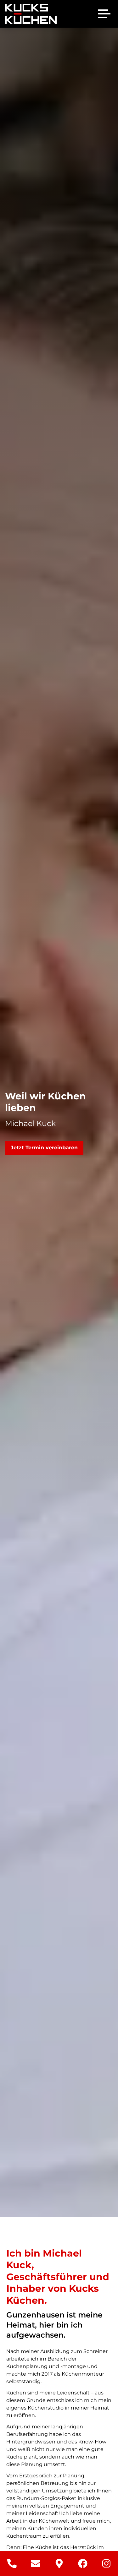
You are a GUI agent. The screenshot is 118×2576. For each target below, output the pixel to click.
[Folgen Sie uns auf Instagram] (106, 2563)
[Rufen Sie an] (12, 2563)
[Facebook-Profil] (83, 2563)
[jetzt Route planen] (59, 2563)
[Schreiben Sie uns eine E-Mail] (35, 2563)
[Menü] (104, 14)
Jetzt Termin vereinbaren (44, 1148)
